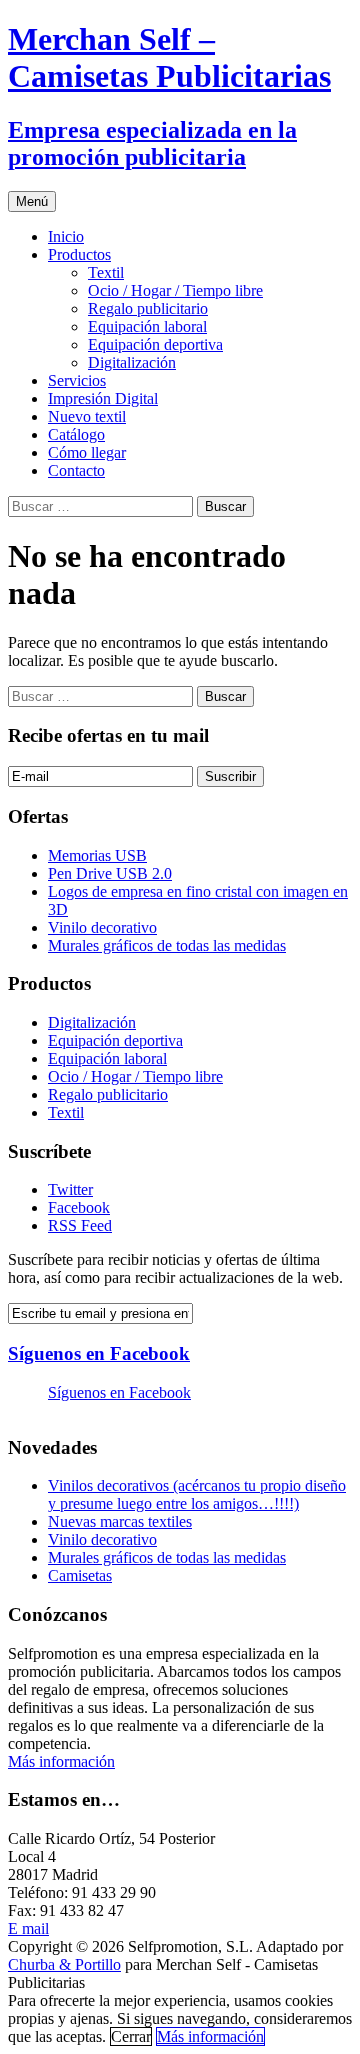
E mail (28, 1928)
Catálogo (76, 434)
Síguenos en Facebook (99, 1353)
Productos (79, 254)
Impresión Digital (103, 398)
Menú (32, 201)
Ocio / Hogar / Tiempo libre (175, 290)
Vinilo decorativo (102, 927)
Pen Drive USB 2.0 (110, 873)
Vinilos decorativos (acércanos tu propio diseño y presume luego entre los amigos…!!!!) (197, 1494)
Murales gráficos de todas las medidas (167, 945)
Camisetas (80, 1575)
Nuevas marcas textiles (120, 1521)
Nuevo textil (87, 416)
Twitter (70, 1189)
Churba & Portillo (64, 1964)
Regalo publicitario (148, 308)
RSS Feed (80, 1225)
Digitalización (132, 362)
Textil (106, 272)
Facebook (79, 1207)
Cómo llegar (87, 452)
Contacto (76, 470)
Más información (61, 1761)
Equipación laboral (147, 326)
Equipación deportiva (155, 344)
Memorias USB (97, 855)
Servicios (77, 380)
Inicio (66, 236)
